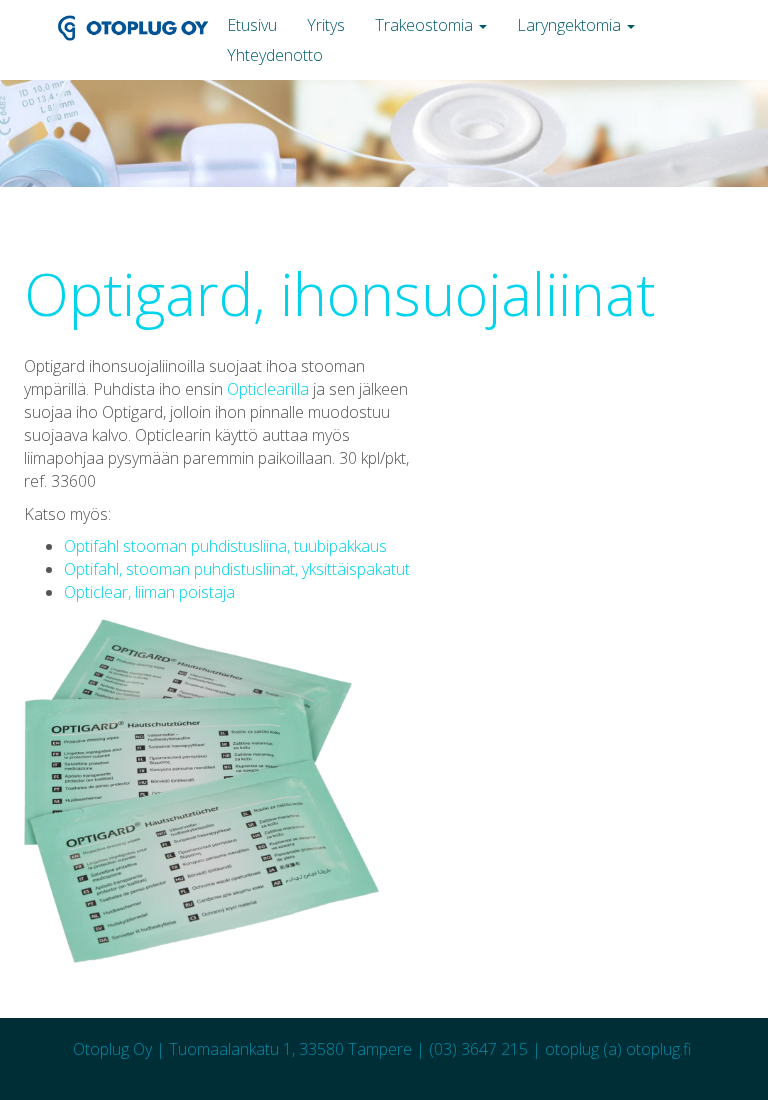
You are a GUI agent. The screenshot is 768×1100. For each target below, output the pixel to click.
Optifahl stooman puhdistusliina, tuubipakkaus (225, 546)
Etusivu (252, 25)
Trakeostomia (426, 25)
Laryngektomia (571, 25)
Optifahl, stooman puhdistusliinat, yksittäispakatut (237, 569)
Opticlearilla (268, 389)
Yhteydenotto (275, 55)
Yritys (326, 25)
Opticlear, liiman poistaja (149, 592)
